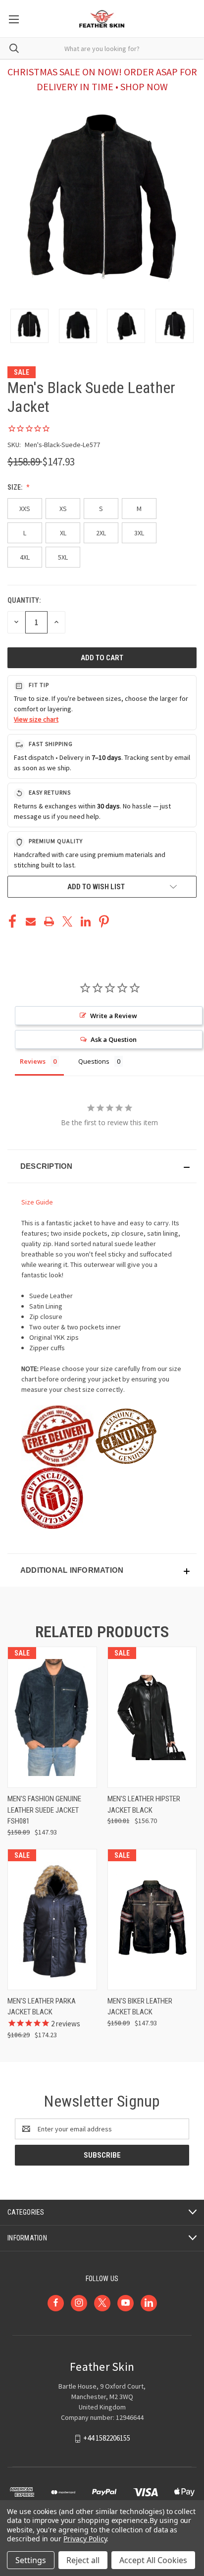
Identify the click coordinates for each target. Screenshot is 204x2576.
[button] (102, 1166)
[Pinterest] (104, 921)
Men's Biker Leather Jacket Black (140, 2007)
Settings (31, 2560)
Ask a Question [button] (114, 1039)
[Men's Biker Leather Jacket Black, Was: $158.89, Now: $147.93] (152, 1919)
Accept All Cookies (153, 2560)
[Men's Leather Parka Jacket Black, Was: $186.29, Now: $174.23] (52, 1919)
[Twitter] (67, 921)
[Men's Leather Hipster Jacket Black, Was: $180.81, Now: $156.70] (152, 1717)
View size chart (36, 719)
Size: (16, 487)
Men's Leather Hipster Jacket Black (144, 1804)
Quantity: (24, 600)
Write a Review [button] (114, 1016)
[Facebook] (12, 921)
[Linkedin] (86, 921)
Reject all (83, 2560)
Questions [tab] (94, 1061)
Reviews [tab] (33, 1061)
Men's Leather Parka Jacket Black (42, 2007)
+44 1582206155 (107, 2438)
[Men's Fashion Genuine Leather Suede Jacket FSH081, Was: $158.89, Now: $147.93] (52, 1717)
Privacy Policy (85, 2539)
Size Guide (37, 1202)
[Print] (49, 921)
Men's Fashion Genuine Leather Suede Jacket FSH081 (44, 1810)
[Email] (31, 921)
